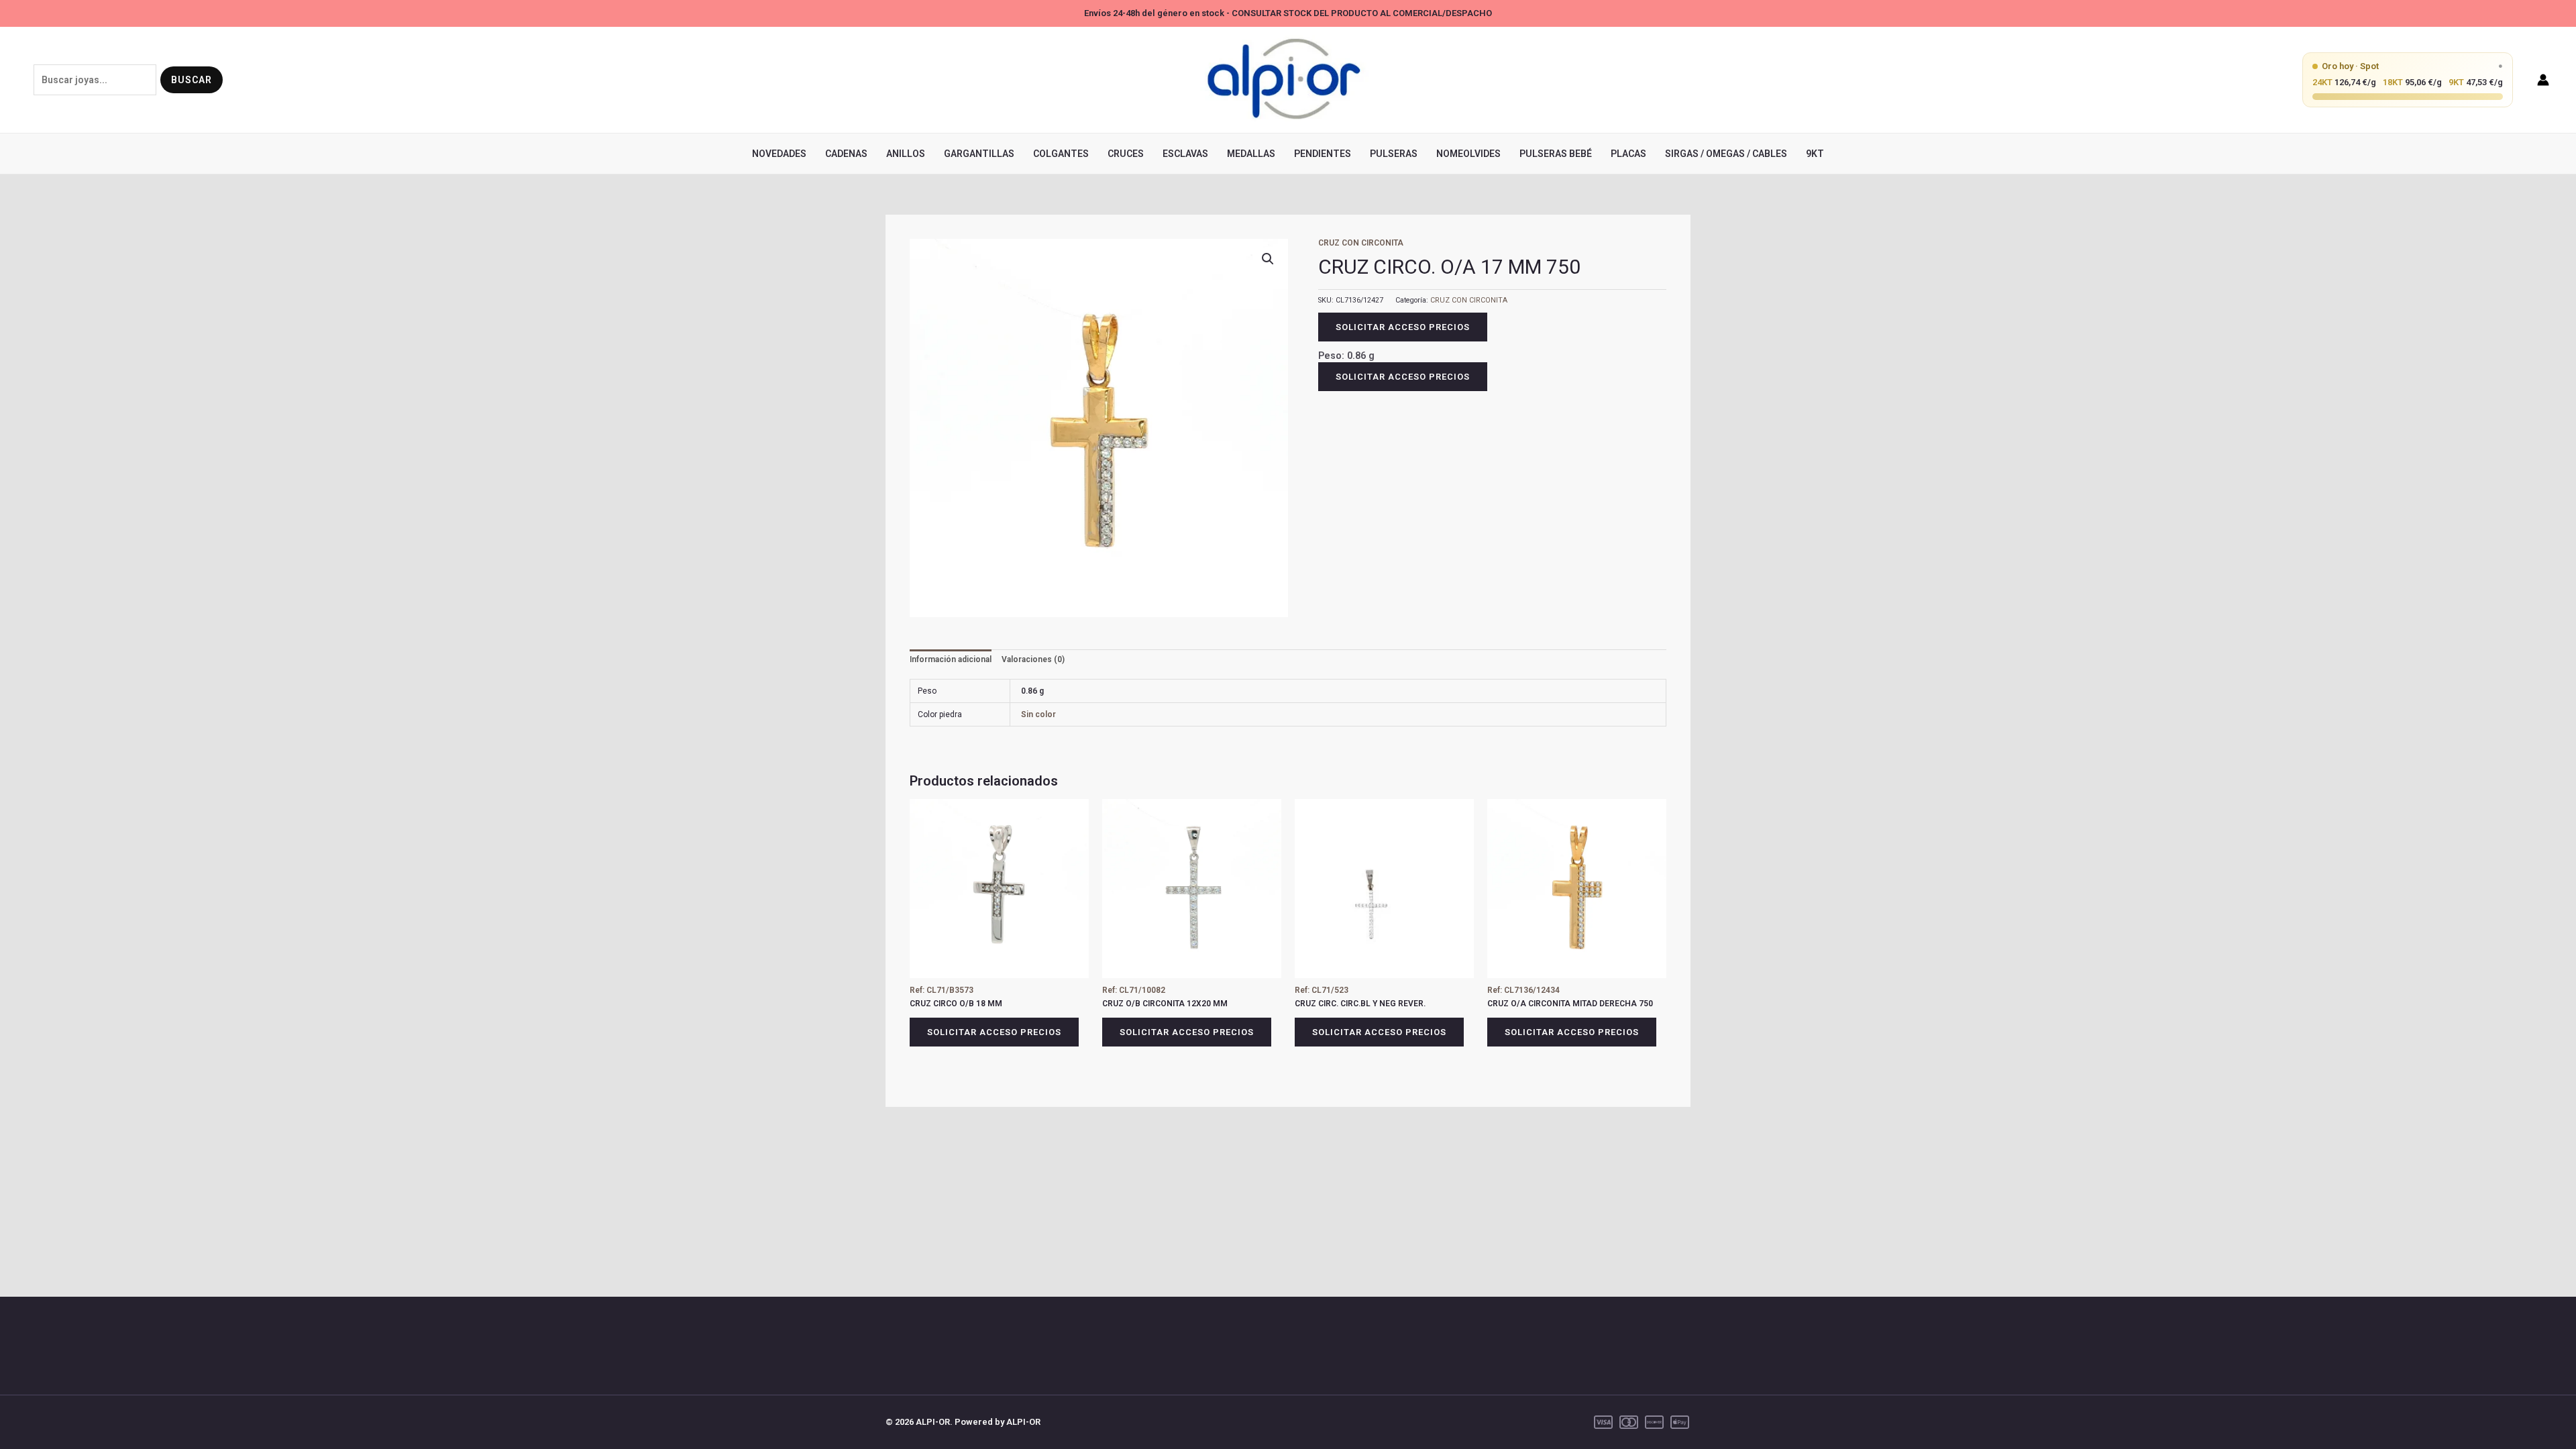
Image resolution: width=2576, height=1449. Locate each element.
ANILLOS (906, 154)
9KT (1815, 154)
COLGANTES (1061, 154)
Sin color (1038, 714)
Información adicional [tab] (951, 659)
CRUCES (1126, 154)
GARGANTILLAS (979, 154)
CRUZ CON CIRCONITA (1361, 243)
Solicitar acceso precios (1403, 327)
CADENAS (846, 154)
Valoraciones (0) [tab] (1033, 659)
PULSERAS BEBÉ (1556, 154)
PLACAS (1628, 154)
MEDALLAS (1251, 154)
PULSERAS (1394, 154)
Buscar (192, 80)
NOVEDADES (779, 154)
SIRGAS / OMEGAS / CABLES (1726, 154)
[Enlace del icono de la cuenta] (2543, 80)
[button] (1268, 259)
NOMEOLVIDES (1468, 154)
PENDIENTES (1323, 154)
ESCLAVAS (1185, 154)
